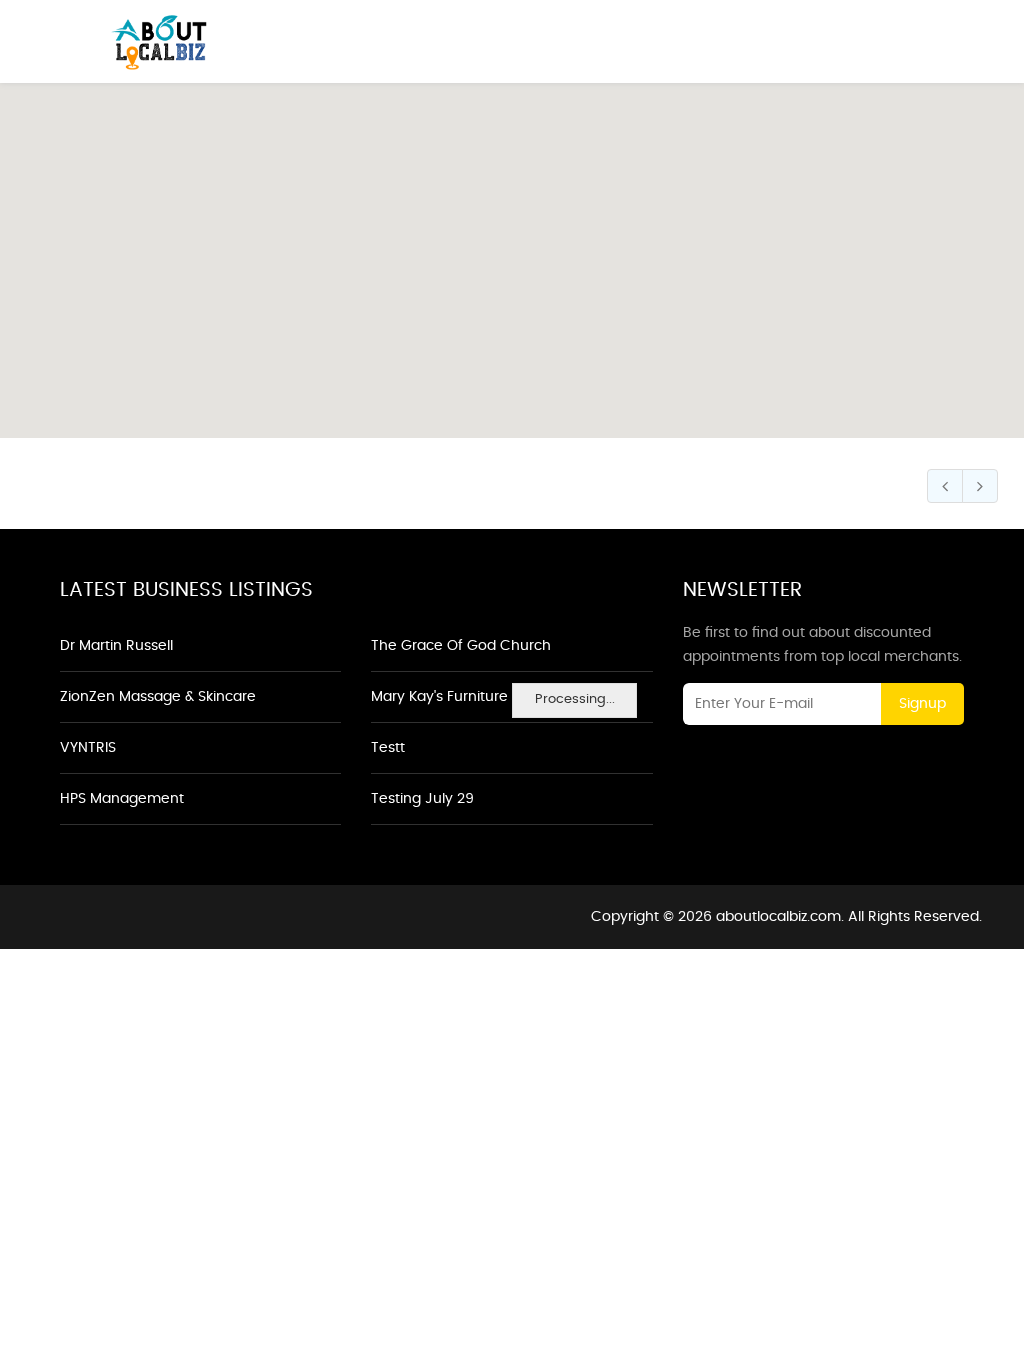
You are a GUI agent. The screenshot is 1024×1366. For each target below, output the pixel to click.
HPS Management (122, 799)
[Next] (980, 486)
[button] (512, 249)
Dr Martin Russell (116, 646)
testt (388, 748)
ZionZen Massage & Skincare (158, 697)
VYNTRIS (88, 748)
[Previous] (945, 486)
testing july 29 (422, 799)
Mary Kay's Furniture (439, 697)
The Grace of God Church (461, 646)
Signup (922, 704)
